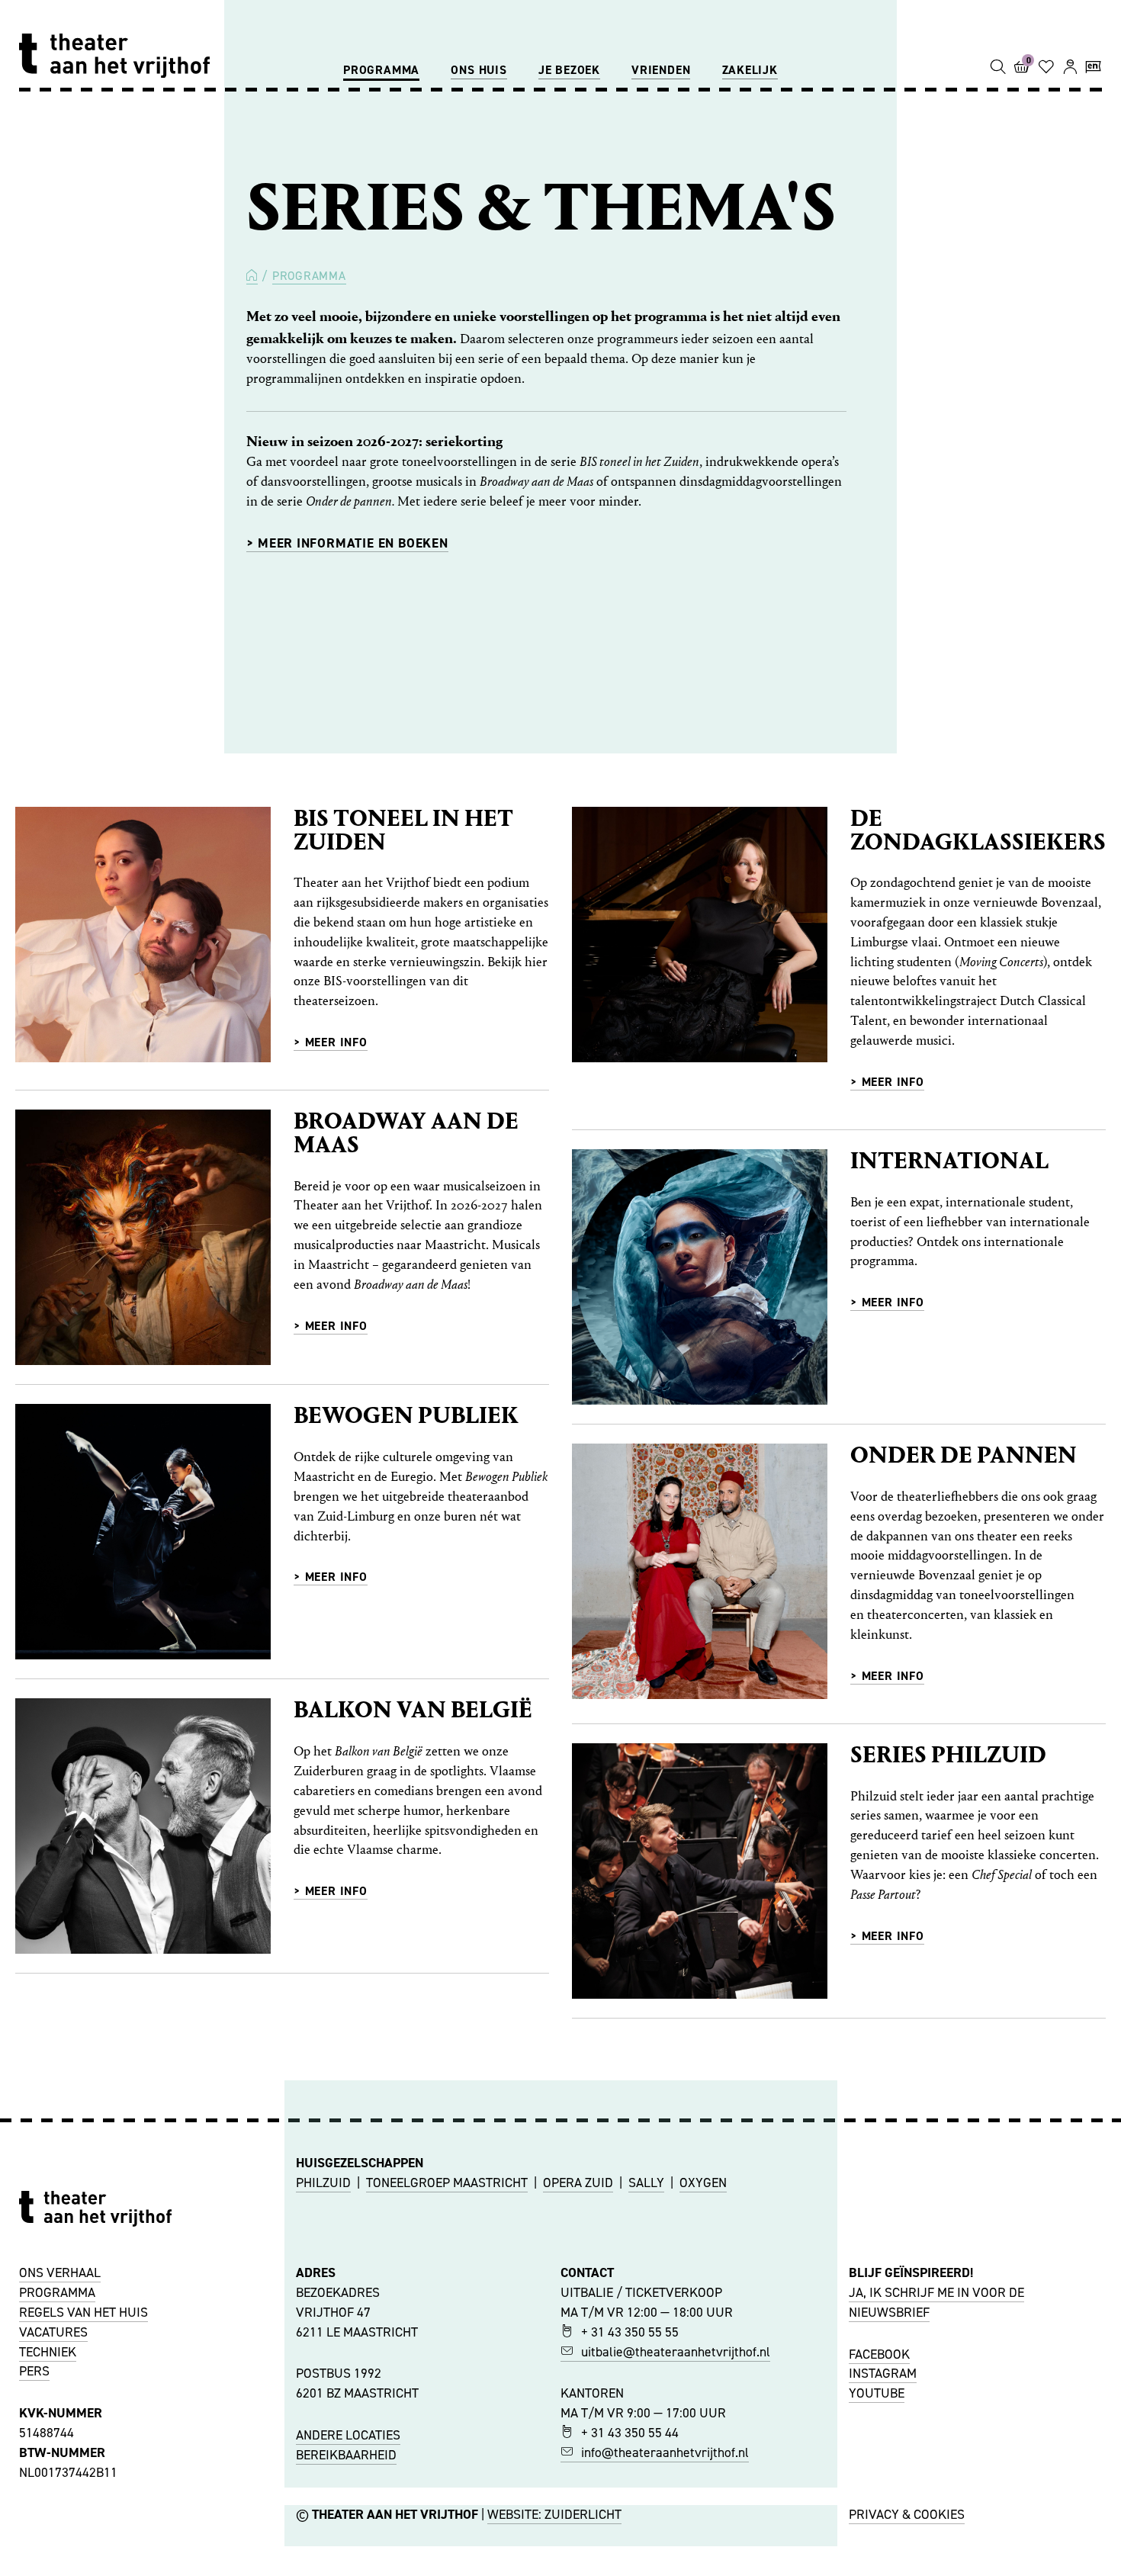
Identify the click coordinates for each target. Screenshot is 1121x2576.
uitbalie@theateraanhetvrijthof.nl (676, 2352)
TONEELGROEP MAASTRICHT (447, 2183)
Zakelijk (750, 70)
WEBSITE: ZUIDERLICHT (554, 2514)
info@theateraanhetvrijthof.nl (665, 2452)
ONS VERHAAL (60, 2272)
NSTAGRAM (885, 2373)
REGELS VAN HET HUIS (84, 2312)
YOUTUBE (877, 2393)
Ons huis (479, 70)
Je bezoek (569, 70)
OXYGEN (703, 2183)
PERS (34, 2371)
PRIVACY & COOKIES (907, 2514)
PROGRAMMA (57, 2292)
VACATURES (53, 2332)
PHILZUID (323, 2183)
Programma (381, 70)
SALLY (646, 2183)
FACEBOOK (879, 2354)
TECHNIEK (48, 2352)
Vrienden (661, 70)
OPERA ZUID (578, 2183)
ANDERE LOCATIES (348, 2435)
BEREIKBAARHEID (346, 2455)
